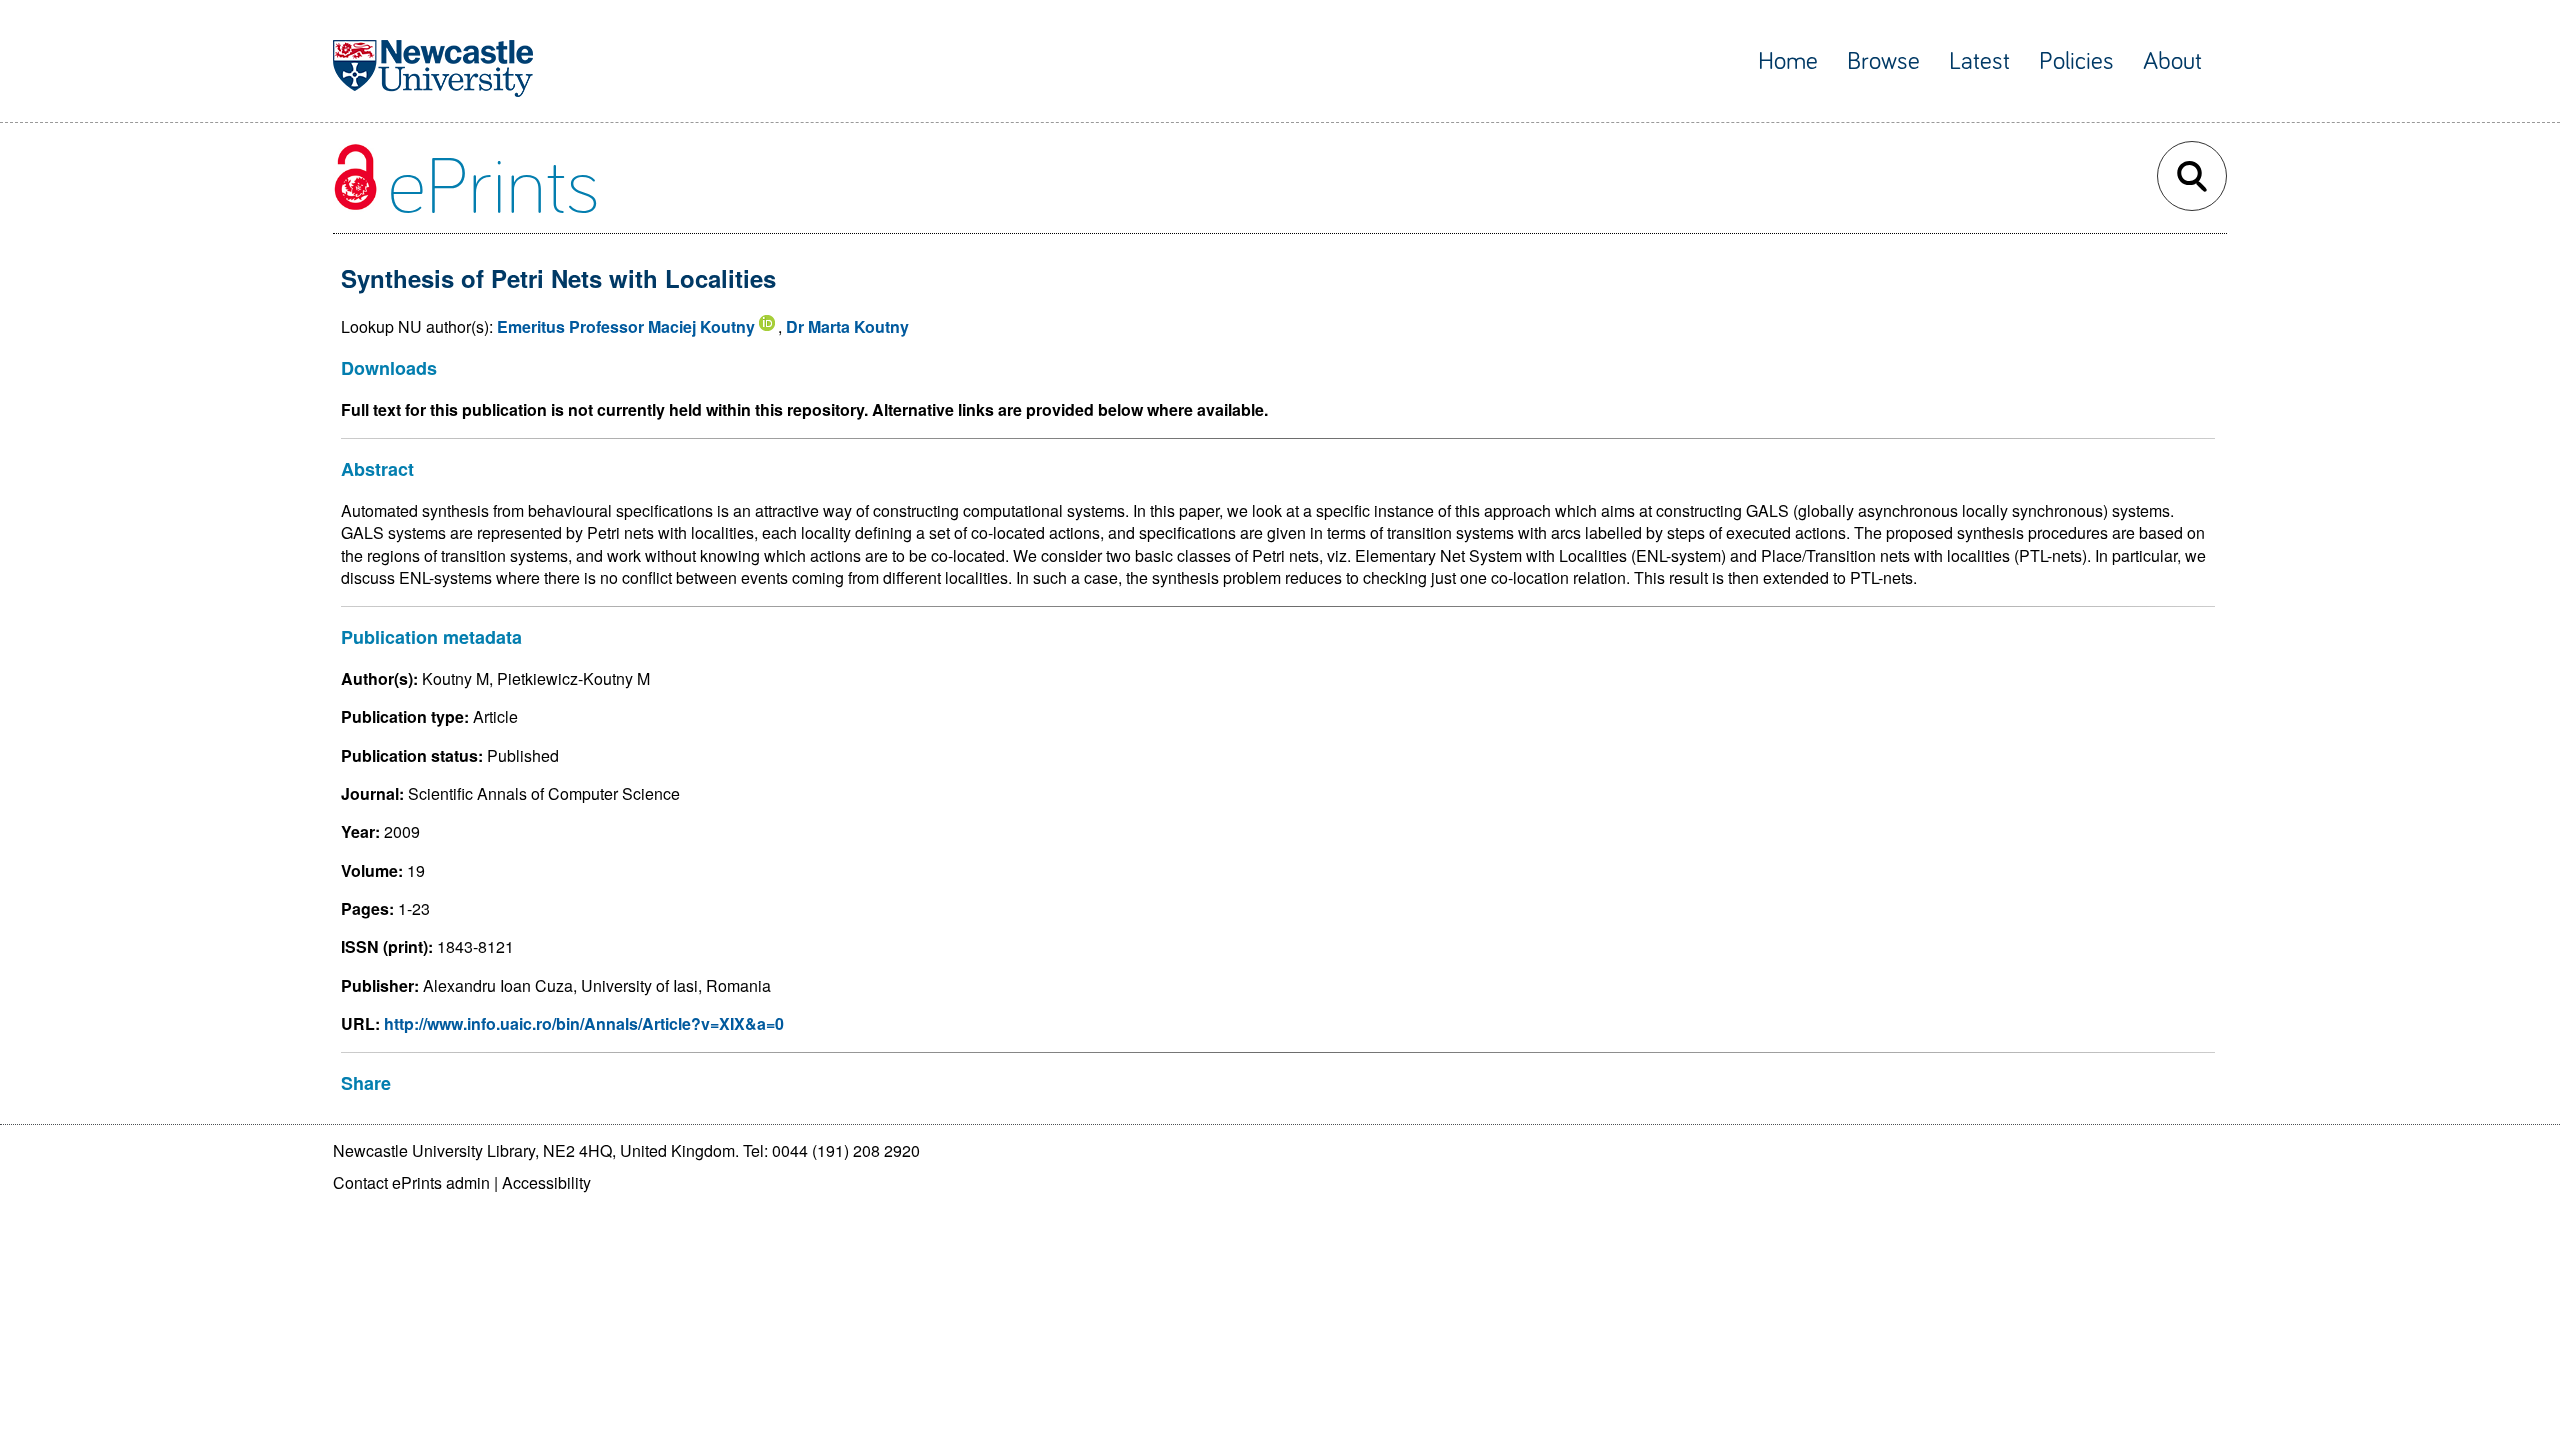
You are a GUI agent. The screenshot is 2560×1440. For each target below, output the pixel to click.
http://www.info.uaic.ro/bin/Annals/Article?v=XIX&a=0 (584, 1023)
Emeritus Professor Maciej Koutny (626, 326)
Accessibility (546, 1182)
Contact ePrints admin (411, 1182)
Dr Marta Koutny (847, 326)
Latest (1979, 61)
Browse (1883, 61)
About (2172, 61)
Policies (2076, 61)
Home (1788, 61)
